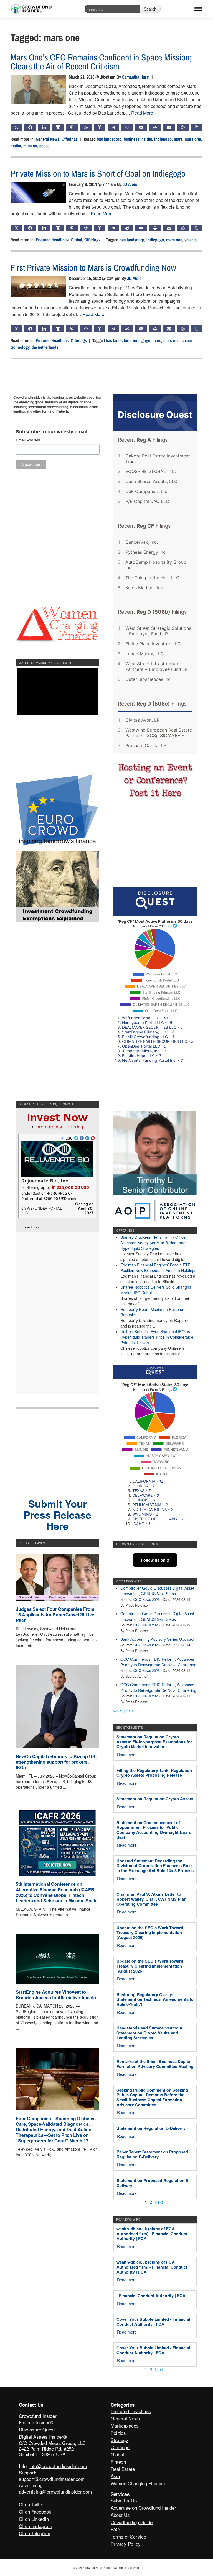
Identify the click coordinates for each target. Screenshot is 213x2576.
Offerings (70, 139)
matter (16, 146)
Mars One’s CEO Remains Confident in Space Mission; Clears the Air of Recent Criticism (101, 62)
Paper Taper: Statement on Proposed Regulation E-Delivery (152, 2154)
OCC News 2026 (147, 1599)
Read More (142, 113)
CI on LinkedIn (34, 2519)
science (191, 240)
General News (48, 139)
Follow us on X (155, 1560)
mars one (193, 139)
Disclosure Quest (37, 2429)
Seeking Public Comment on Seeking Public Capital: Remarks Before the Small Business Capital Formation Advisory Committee (152, 2097)
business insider (138, 139)
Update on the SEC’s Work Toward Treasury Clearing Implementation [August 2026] (150, 1932)
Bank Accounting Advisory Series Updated (157, 1639)
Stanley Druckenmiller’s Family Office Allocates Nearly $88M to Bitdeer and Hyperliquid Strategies (153, 1243)
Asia (115, 2476)
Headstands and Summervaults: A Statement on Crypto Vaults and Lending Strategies (149, 2033)
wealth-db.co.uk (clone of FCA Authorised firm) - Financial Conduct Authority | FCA (152, 2234)
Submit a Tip (124, 2500)
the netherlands (45, 347)
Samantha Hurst (136, 77)
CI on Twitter (32, 2504)
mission (30, 146)
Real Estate (123, 2469)
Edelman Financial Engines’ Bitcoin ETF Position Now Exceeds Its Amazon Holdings (158, 1268)
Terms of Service (128, 2536)
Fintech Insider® (36, 2422)
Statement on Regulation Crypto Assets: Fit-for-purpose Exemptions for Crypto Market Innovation (154, 1742)
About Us (120, 2515)
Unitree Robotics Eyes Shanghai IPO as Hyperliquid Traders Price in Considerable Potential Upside (157, 1337)
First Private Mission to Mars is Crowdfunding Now (93, 268)
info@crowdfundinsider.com (58, 2466)
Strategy (119, 2440)
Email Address (28, 440)
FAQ (115, 2529)
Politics (118, 2433)
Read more (127, 1755)
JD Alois (130, 184)
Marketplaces (125, 2425)
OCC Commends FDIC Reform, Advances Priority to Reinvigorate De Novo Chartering (158, 1662)
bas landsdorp (109, 139)
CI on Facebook (35, 2511)
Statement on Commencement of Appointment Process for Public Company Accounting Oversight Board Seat (154, 1830)
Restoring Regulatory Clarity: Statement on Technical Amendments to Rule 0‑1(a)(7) (155, 1999)
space (44, 146)
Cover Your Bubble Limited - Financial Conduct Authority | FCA (153, 2322)
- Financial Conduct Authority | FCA (151, 2296)
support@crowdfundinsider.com (52, 2479)
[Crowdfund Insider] (31, 9)
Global (76, 240)
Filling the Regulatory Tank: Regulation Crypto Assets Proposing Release (154, 1773)
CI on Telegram (35, 2533)
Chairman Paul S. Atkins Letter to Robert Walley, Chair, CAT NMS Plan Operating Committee (151, 1899)
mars (178, 139)
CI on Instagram (35, 2526)
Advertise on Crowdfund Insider (143, 2508)
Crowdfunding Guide (132, 2522)
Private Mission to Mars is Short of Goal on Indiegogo (98, 174)
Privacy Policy (126, 2544)
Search (150, 9)
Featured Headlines (52, 240)
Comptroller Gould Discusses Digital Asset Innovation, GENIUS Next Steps (157, 1591)
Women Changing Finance (138, 2483)
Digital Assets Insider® (43, 2437)
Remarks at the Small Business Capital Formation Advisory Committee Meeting (155, 2064)
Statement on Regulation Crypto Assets (155, 1799)
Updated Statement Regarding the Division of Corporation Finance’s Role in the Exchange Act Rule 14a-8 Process (155, 1866)
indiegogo (163, 139)
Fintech (118, 2462)
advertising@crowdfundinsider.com (55, 2492)
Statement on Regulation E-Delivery (151, 2128)
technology (20, 347)
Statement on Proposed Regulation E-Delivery (153, 2183)
